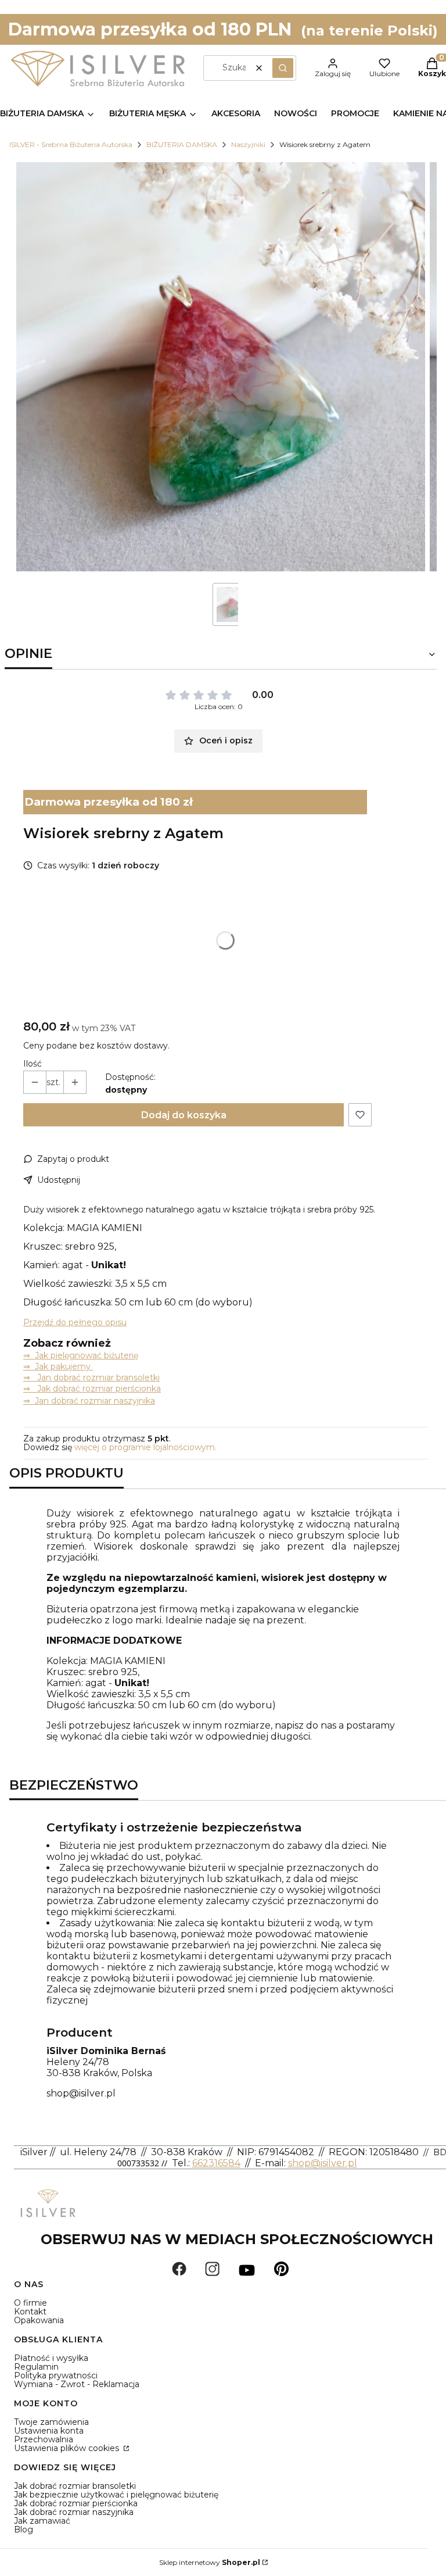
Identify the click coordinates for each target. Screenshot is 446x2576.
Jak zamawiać (42, 2521)
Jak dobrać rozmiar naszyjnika (74, 2512)
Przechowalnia (44, 2439)
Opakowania (39, 2320)
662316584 (216, 2163)
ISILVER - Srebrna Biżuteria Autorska (71, 144)
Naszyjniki (248, 144)
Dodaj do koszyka (184, 1115)
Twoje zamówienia (51, 2422)
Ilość (33, 1064)
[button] (283, 68)
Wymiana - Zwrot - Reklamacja (77, 2384)
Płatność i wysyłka (51, 2358)
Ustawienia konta (49, 2431)
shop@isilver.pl (81, 2093)
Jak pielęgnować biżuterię (87, 1355)
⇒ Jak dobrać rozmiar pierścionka (92, 1389)
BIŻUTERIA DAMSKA (182, 144)
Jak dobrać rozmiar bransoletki (75, 2486)
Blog (24, 2530)
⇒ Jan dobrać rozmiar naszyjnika (89, 1401)
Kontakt (30, 2312)
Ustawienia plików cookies (68, 2448)
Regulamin (36, 2367)
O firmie (30, 2303)
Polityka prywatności (56, 2375)
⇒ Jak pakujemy (58, 1366)
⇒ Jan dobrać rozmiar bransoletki (91, 1378)
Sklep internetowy (210, 2562)
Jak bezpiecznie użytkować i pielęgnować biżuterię (116, 2495)
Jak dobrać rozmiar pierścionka (76, 2503)
